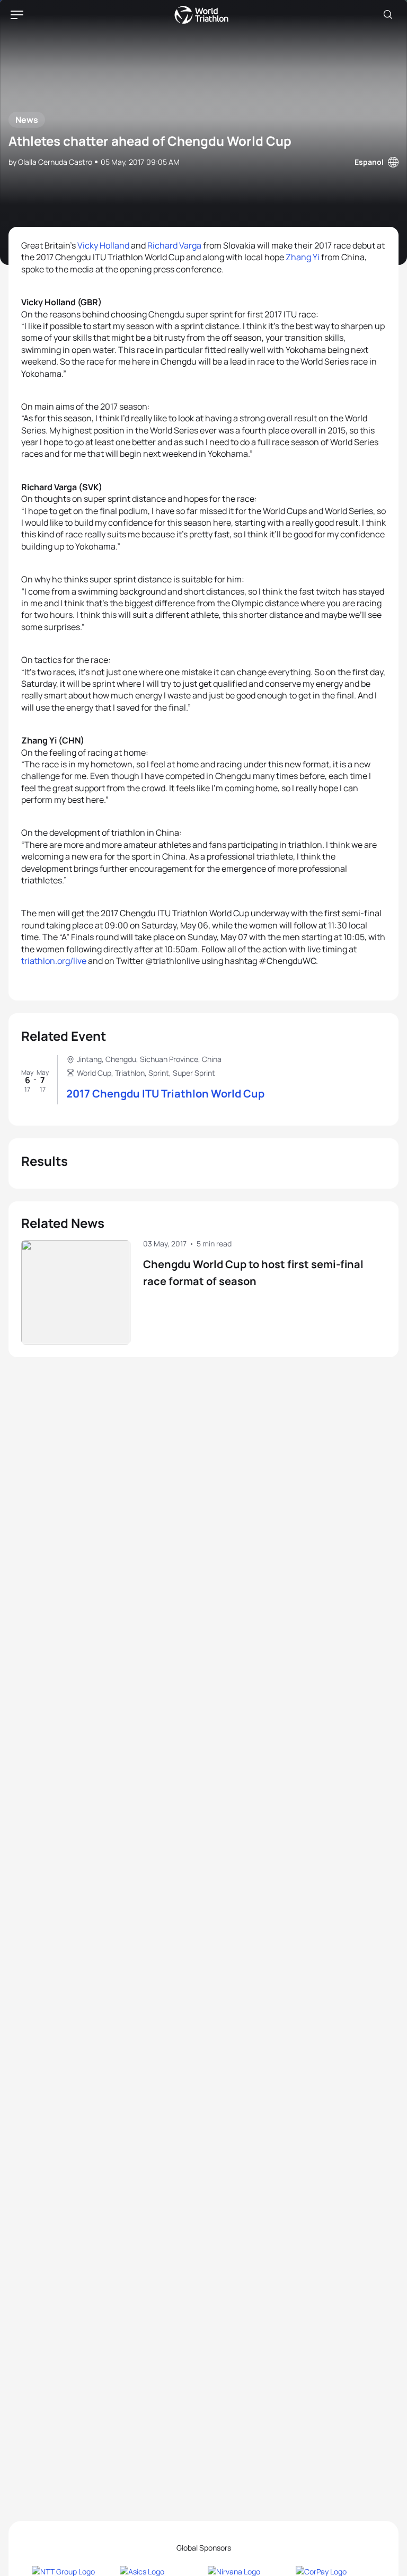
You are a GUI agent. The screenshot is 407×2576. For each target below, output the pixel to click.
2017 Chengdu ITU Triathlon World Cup (165, 1094)
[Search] (388, 15)
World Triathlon (201, 15)
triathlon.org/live (54, 961)
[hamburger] (17, 15)
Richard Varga (174, 245)
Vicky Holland (103, 245)
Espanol (369, 162)
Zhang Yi (303, 257)
